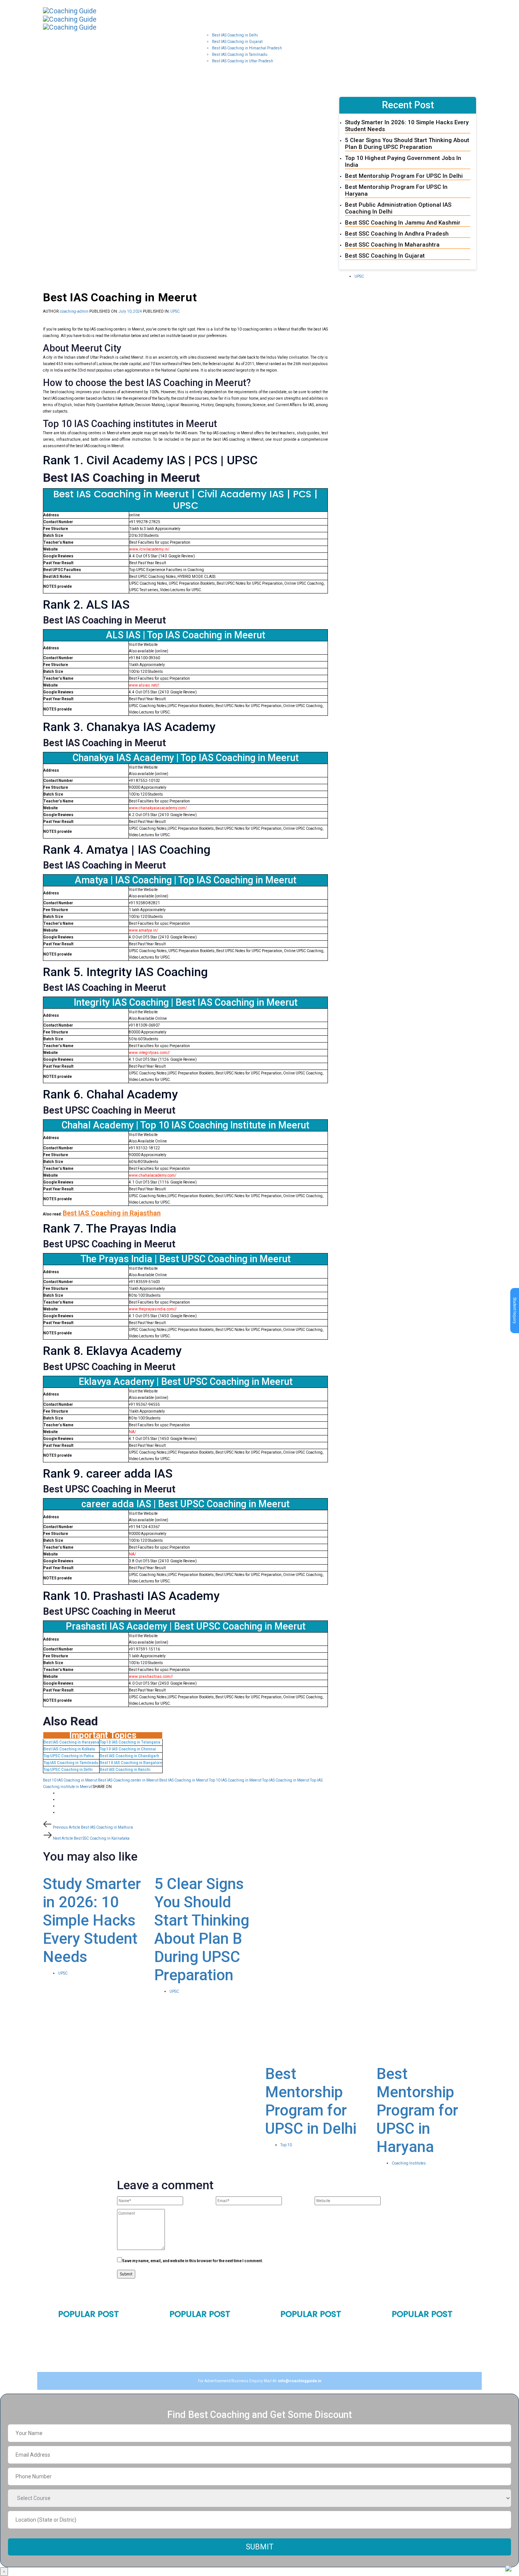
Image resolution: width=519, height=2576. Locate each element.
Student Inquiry (515, 1311)
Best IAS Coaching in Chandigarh (129, 1756)
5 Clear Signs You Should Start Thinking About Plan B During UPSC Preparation (407, 144)
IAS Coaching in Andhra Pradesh (426, 2339)
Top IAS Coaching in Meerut (286, 1780)
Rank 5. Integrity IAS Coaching (125, 972)
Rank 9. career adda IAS (108, 1473)
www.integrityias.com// (149, 1053)
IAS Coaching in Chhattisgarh (434, 2352)
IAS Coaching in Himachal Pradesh (207, 2365)
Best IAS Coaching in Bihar (318, 2326)
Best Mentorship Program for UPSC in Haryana (417, 2110)
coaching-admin (74, 311)
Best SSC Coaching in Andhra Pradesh (397, 234)
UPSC (175, 311)
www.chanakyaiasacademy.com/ (158, 808)
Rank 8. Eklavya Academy (112, 1351)
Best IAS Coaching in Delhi (96, 2326)
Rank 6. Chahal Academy (110, 1094)
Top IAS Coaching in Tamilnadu (71, 1763)
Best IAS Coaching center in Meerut (128, 1780)
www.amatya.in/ (143, 930)
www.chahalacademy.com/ (153, 1175)
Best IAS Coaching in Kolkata (69, 1749)
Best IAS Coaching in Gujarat (211, 2342)
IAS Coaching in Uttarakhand (211, 2352)
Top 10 (286, 2145)
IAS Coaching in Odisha (314, 2335)
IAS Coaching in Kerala (314, 2354)
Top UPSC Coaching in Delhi (68, 1770)
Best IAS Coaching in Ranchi (125, 1770)
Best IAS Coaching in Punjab (98, 2345)
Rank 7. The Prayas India (110, 1228)
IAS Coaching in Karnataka (319, 2345)
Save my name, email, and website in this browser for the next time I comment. (192, 2261)
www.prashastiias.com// (151, 1676)
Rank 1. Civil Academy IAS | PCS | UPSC (150, 460)
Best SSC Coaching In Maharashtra (392, 245)
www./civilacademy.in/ (149, 549)
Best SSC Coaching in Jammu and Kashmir (403, 223)
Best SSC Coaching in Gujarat (385, 256)
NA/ (132, 1432)
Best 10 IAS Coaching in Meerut (70, 1780)
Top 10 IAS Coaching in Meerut (235, 1780)
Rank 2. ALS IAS (86, 604)
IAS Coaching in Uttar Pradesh (89, 2358)
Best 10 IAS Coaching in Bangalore (131, 1763)
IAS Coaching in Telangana (431, 2326)
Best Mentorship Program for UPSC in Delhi (404, 176)
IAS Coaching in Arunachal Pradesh (430, 2365)
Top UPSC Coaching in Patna (69, 1756)
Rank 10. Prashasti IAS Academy (131, 1596)
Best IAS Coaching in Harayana (71, 1742)
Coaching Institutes (409, 2163)
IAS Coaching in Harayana (96, 2335)
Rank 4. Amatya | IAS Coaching (127, 850)
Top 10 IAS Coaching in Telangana (130, 1742)
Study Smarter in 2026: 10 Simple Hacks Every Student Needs (92, 1920)
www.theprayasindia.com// (153, 1309)
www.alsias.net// (144, 685)
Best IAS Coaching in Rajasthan (112, 1213)
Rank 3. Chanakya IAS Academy (129, 727)
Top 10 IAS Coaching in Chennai (128, 1749)
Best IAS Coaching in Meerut (184, 1780)
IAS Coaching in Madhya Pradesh (205, 2329)
